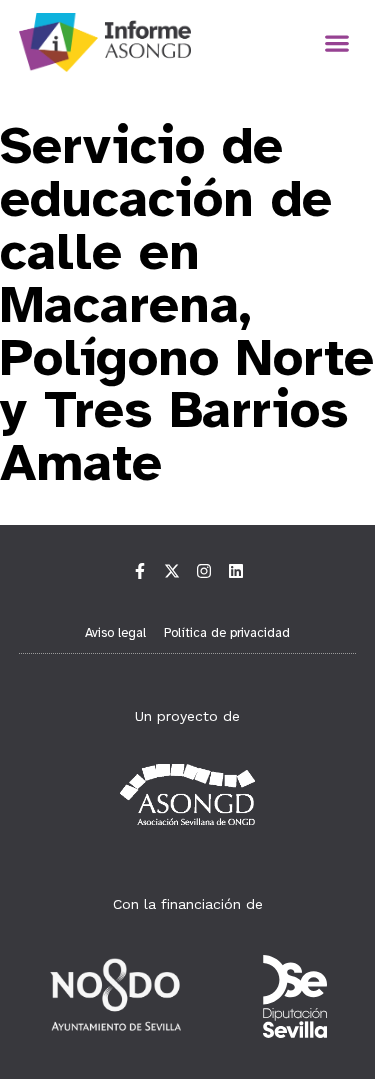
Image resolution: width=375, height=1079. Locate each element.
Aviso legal (115, 633)
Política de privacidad (227, 633)
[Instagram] (204, 571)
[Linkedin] (236, 571)
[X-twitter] (172, 571)
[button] (336, 42)
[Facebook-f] (140, 571)
